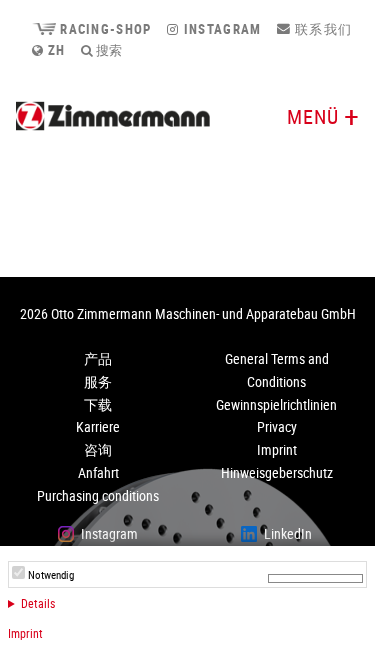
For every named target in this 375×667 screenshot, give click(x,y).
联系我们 (322, 29)
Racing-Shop (103, 29)
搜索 (107, 50)
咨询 (98, 449)
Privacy (277, 426)
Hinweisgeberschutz (277, 472)
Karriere (98, 426)
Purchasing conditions (98, 495)
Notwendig (51, 575)
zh (54, 50)
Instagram (220, 29)
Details (38, 603)
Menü (313, 116)
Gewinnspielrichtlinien (276, 404)
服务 (98, 381)
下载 (98, 404)
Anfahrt (98, 472)
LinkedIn (288, 533)
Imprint (25, 633)
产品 (98, 358)
